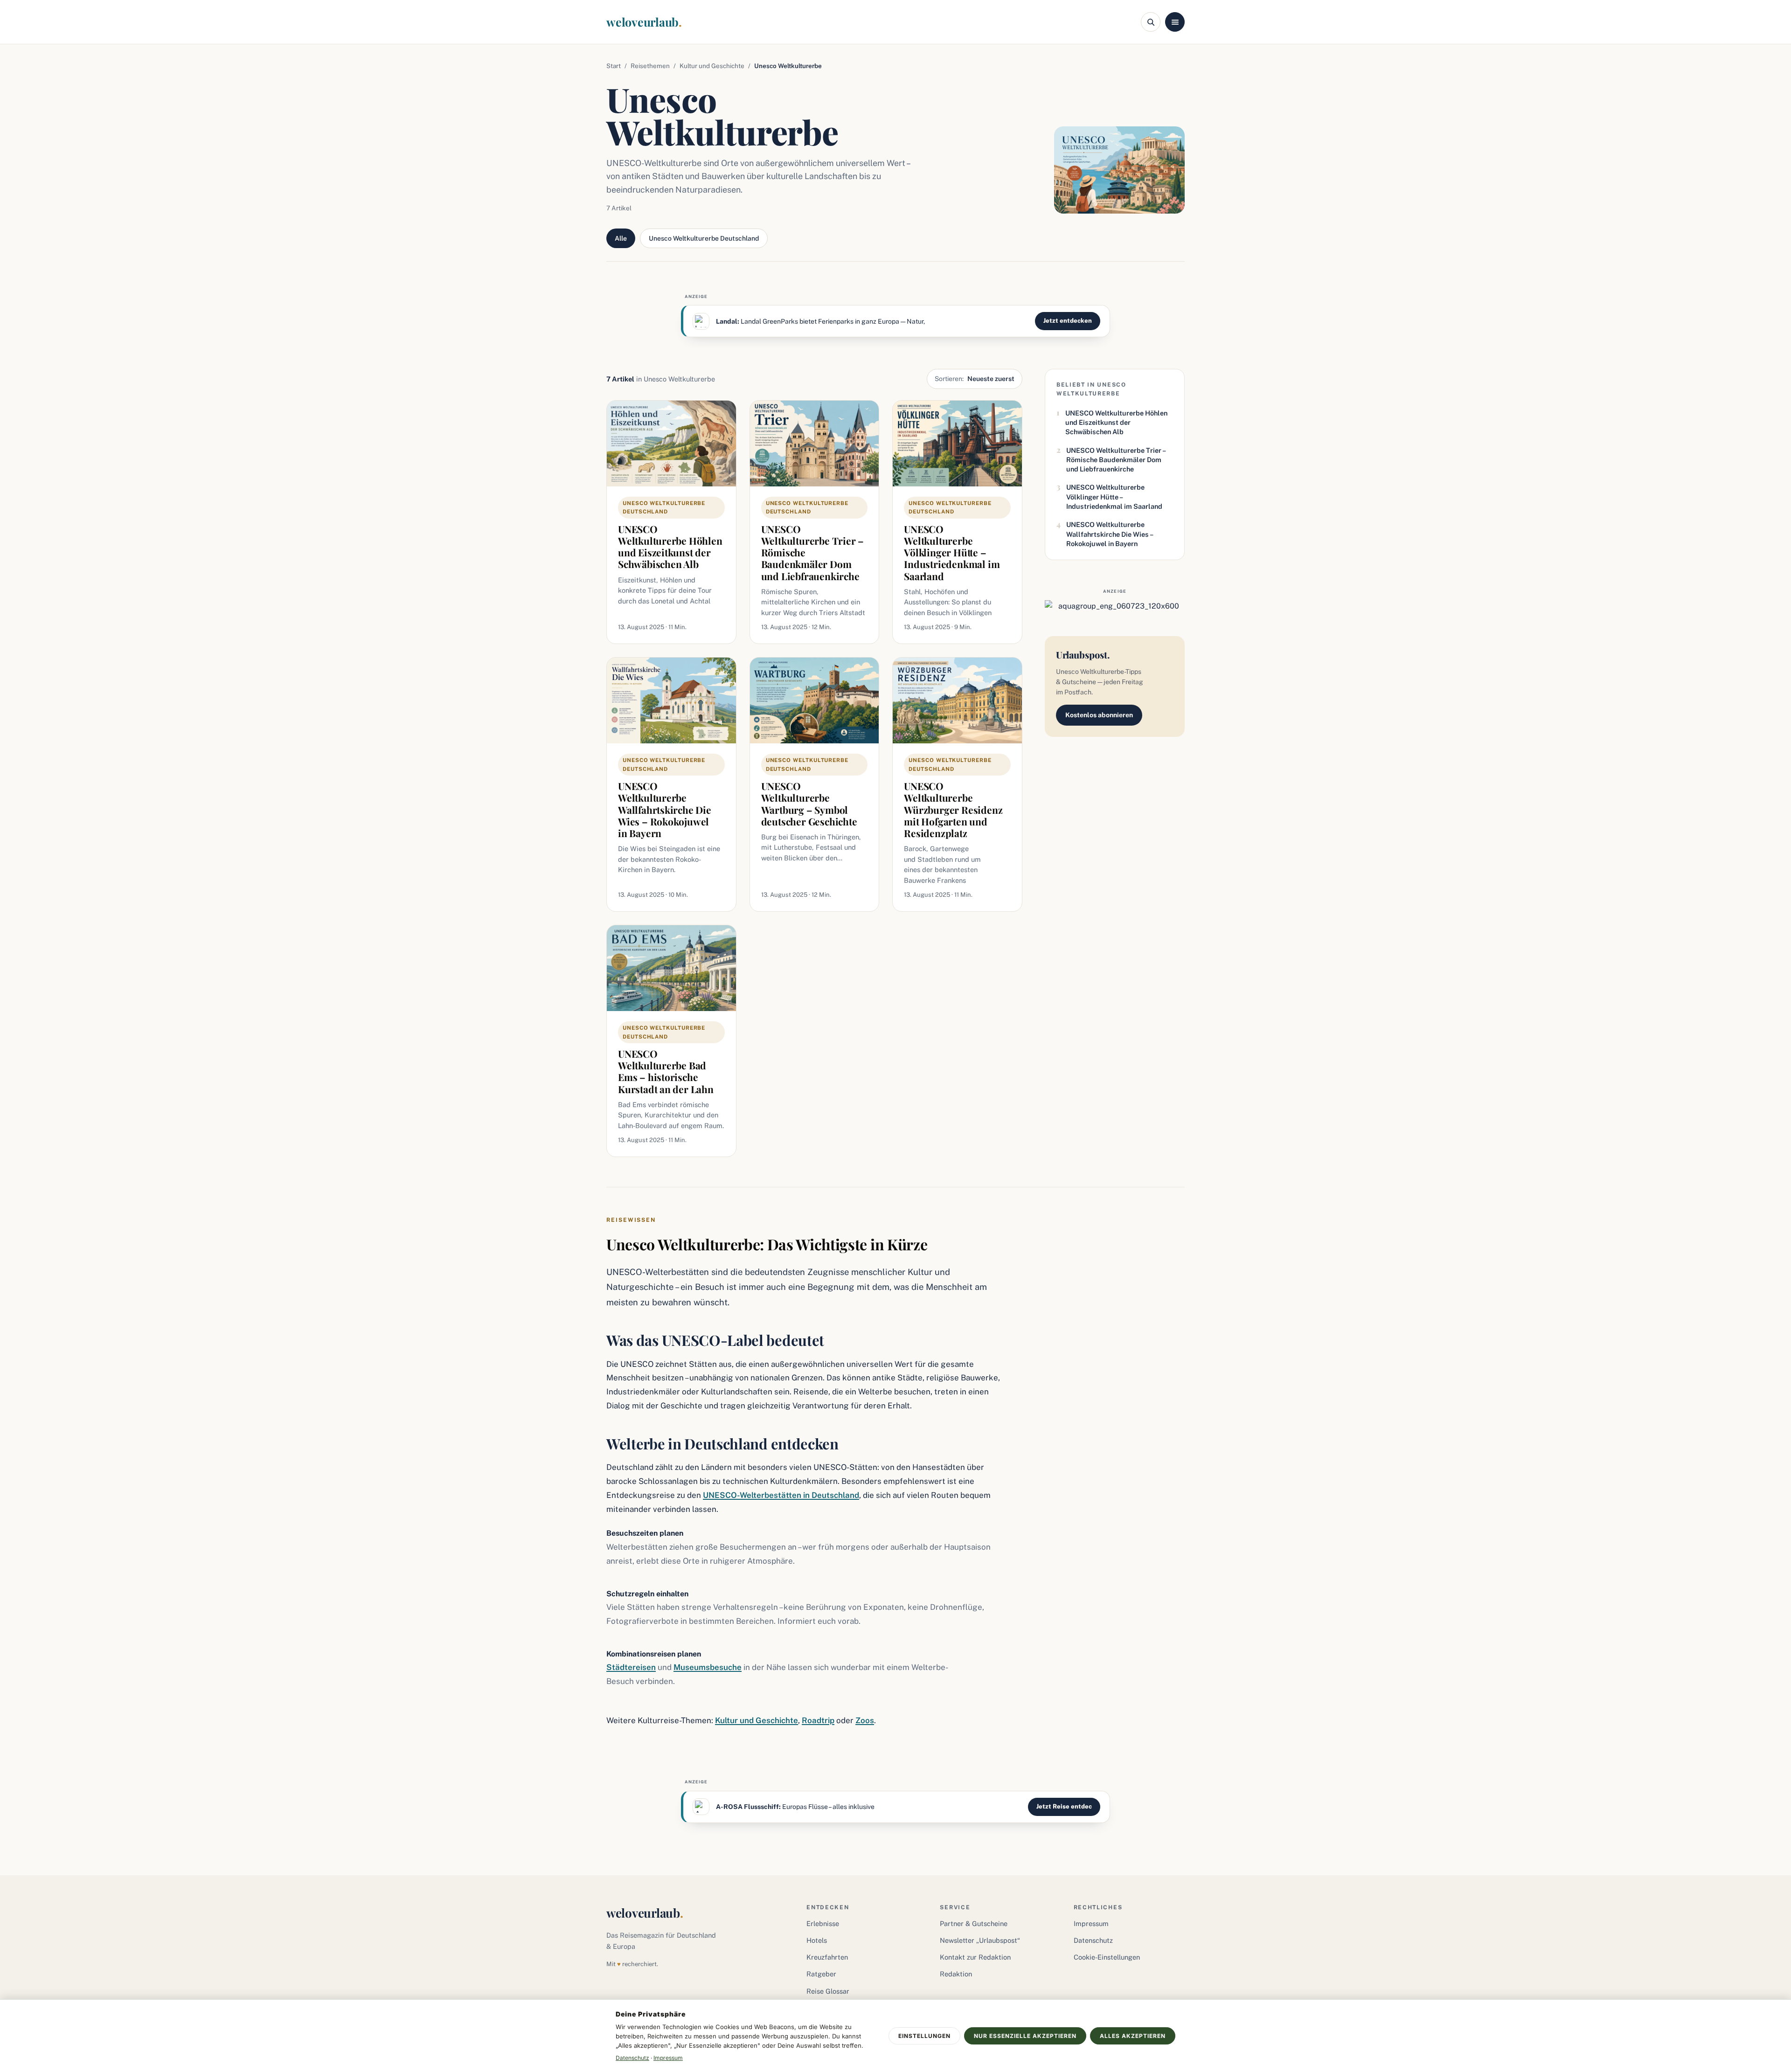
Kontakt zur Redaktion (975, 1957)
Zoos (865, 1720)
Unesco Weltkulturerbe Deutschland (704, 238)
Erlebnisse (823, 1923)
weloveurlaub (644, 22)
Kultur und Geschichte (712, 66)
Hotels (817, 1940)
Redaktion (956, 1974)
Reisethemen (650, 66)
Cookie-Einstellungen (1107, 1957)
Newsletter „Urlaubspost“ (980, 1940)
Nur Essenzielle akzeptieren (1025, 2036)
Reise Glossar (828, 1991)
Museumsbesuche (708, 1667)
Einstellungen (924, 2036)
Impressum (1091, 1923)
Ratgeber (821, 1974)
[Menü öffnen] (1175, 22)
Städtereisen (631, 1667)
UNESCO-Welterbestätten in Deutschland (781, 1495)
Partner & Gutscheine (974, 1923)
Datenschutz (1093, 1940)
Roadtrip (818, 1720)
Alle (621, 238)
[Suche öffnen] (1151, 22)
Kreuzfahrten (827, 1957)
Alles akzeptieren (1133, 2036)
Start (614, 66)
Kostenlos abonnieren (1099, 715)
